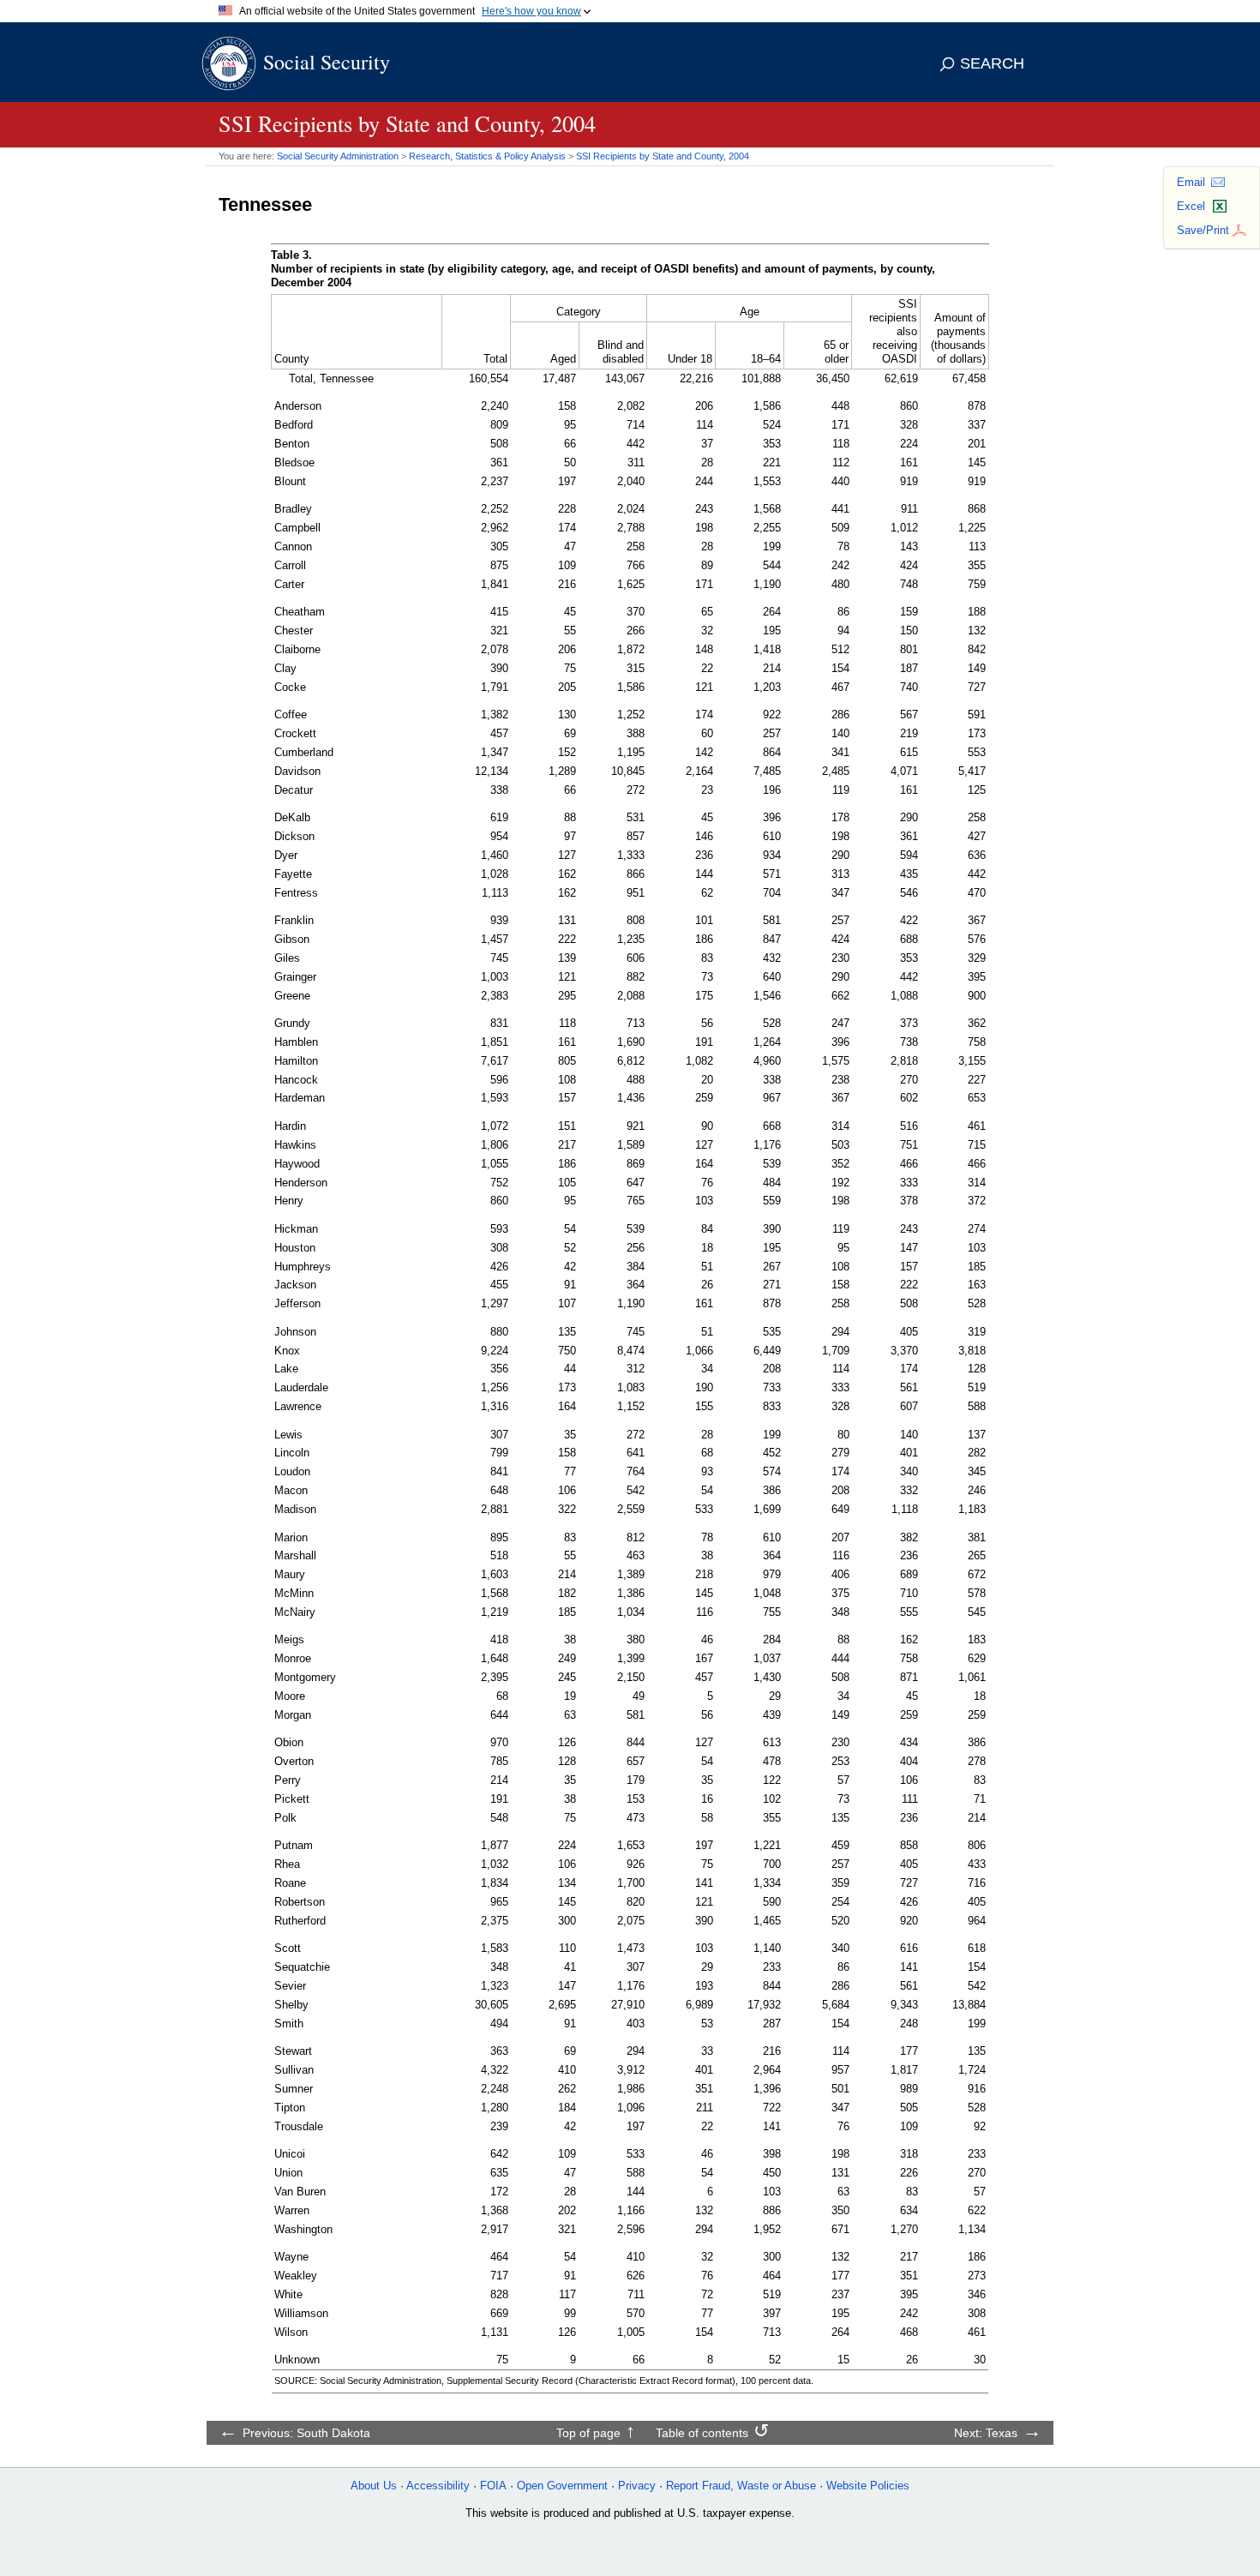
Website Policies (868, 2486)
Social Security (327, 62)
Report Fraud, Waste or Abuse (741, 2486)
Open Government (562, 2486)
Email (1191, 182)
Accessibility (438, 2486)
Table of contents (702, 2433)
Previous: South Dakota (306, 2433)
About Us (374, 2486)
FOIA (493, 2486)
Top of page (588, 2433)
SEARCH (992, 63)
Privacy (637, 2486)
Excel (1191, 206)
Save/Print (1203, 230)
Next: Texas (986, 2433)
